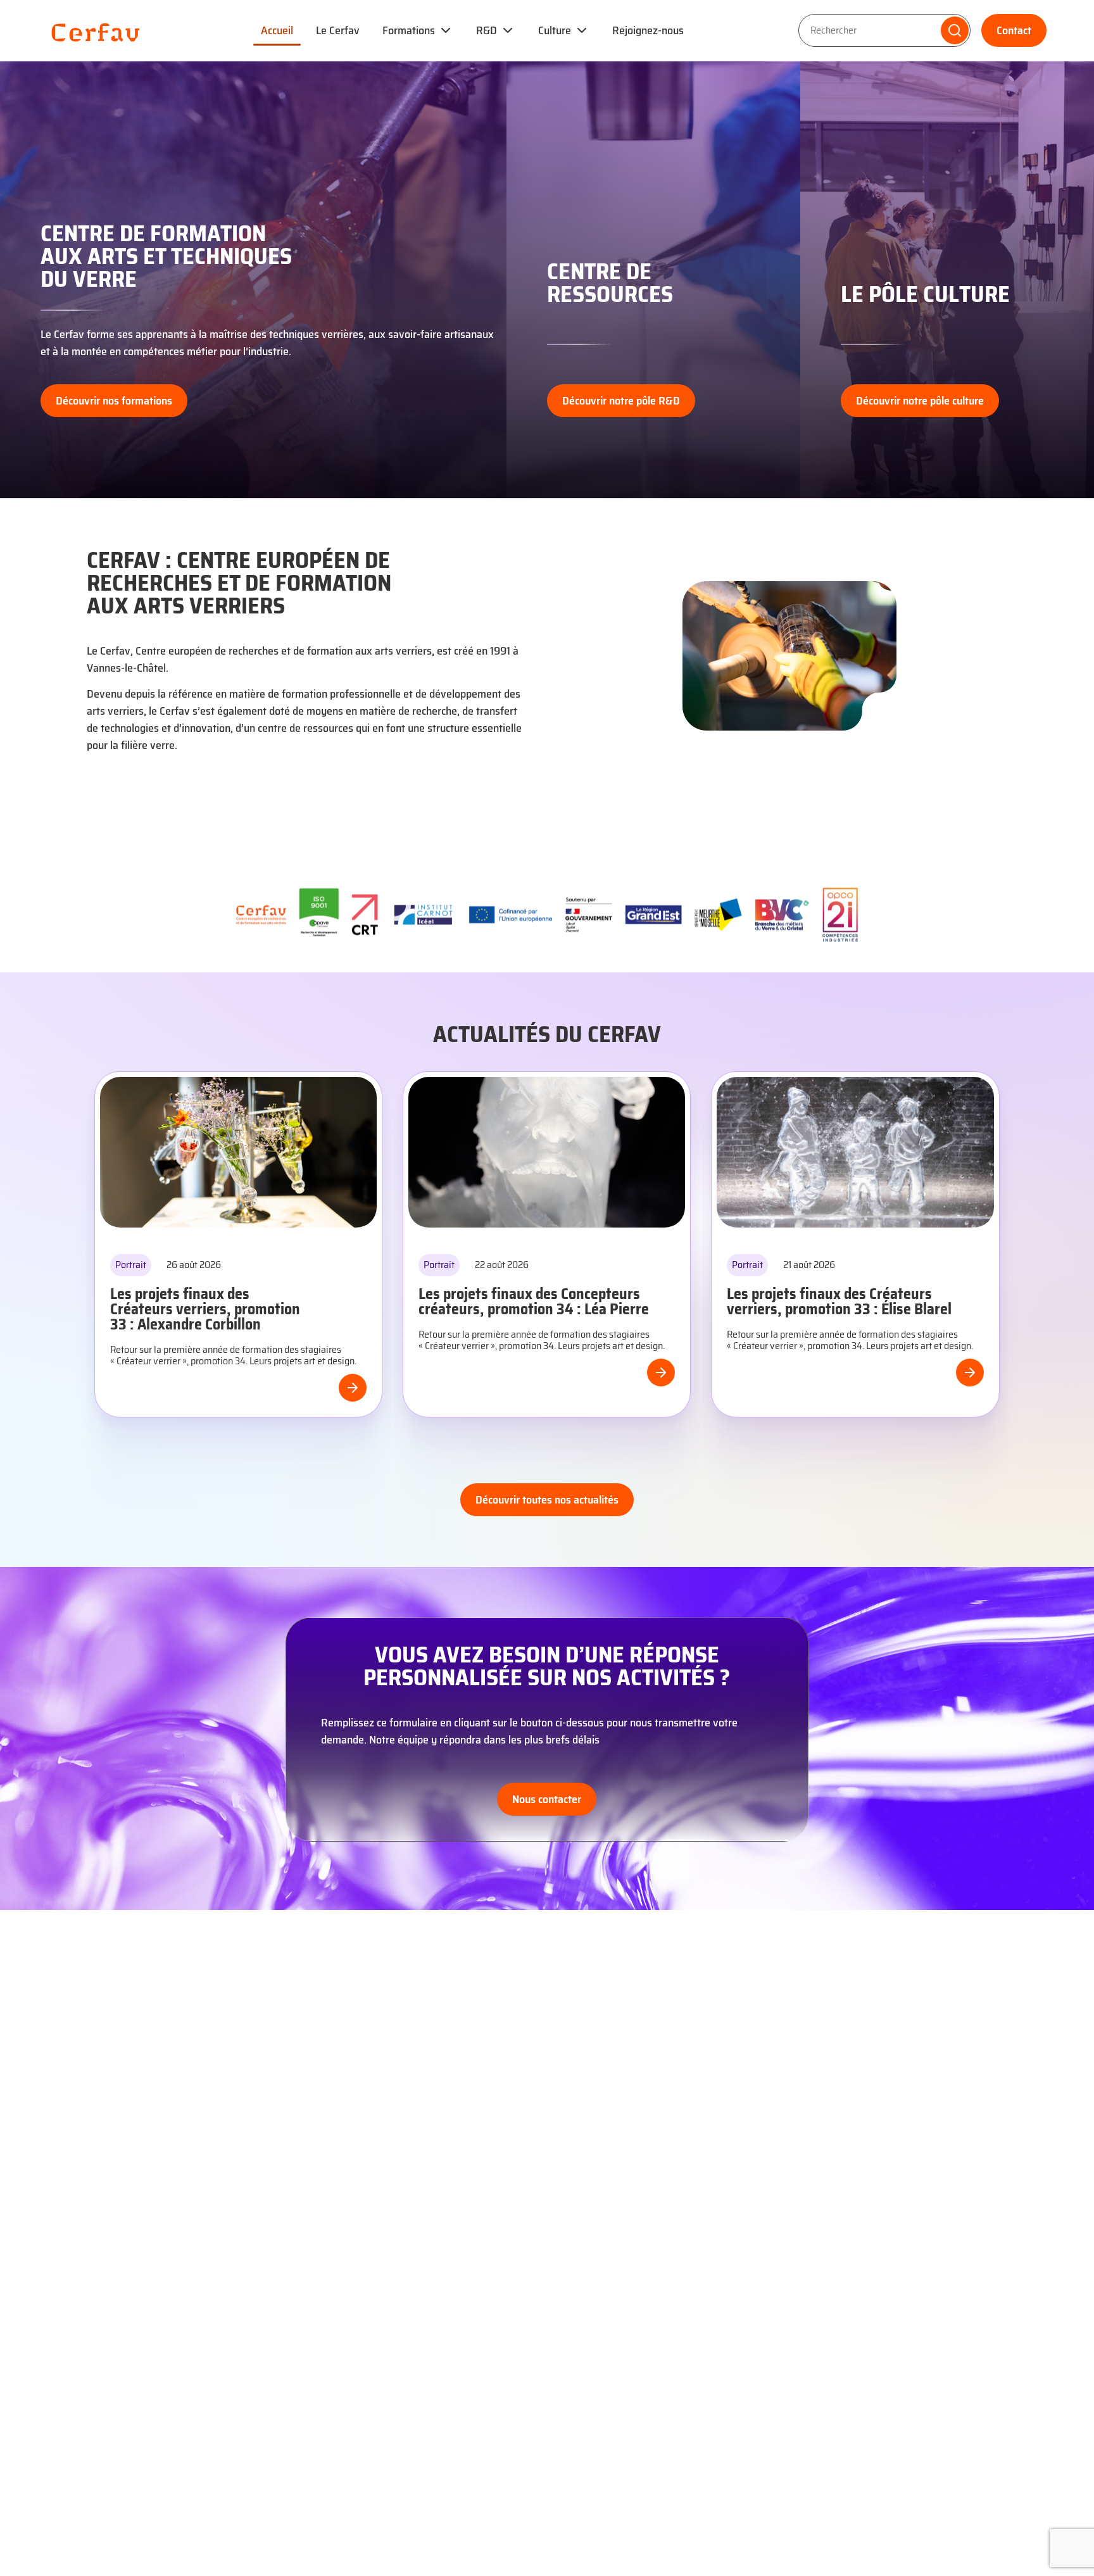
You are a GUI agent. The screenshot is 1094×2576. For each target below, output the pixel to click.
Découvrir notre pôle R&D (408, 401)
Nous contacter (547, 1799)
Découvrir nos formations (114, 401)
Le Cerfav (338, 30)
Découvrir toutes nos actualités (547, 1500)
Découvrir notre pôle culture (920, 401)
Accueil (277, 30)
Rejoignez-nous (648, 30)
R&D (487, 30)
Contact (1014, 30)
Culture (555, 30)
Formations (409, 30)
